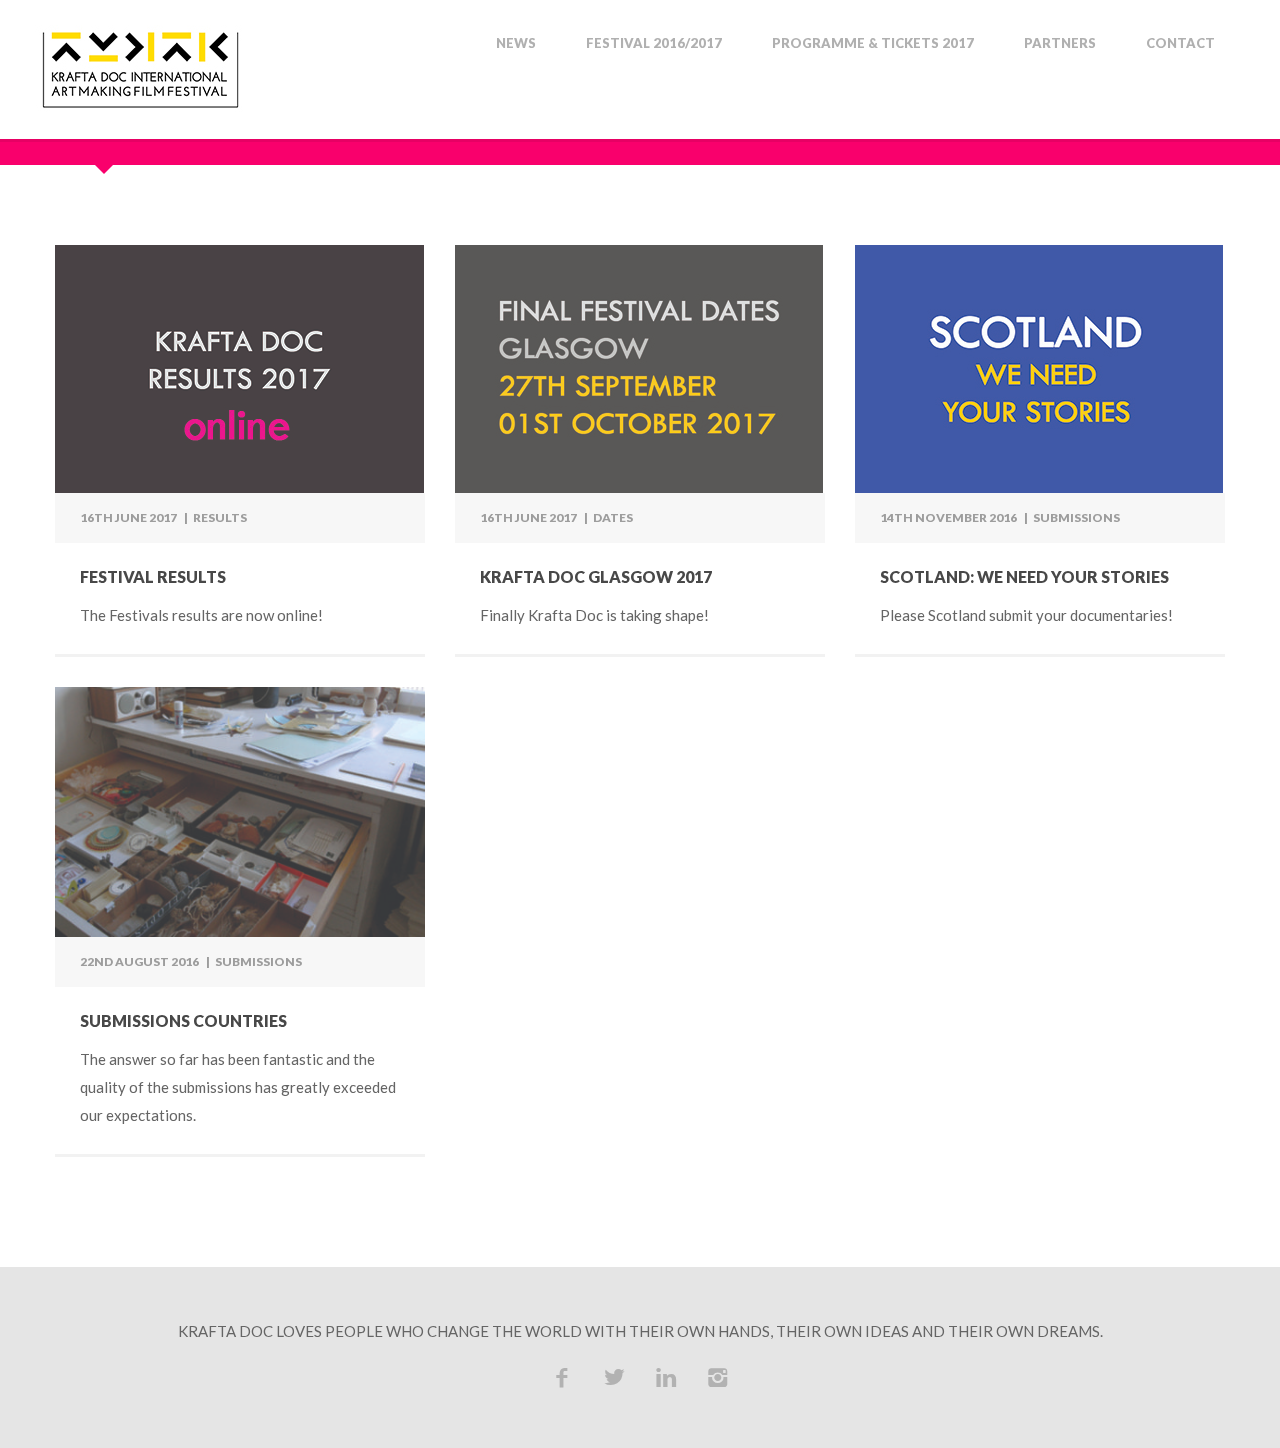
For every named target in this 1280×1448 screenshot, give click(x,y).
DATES (613, 517)
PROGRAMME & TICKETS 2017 (873, 43)
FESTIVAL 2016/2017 (654, 43)
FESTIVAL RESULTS (153, 576)
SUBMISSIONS (1076, 517)
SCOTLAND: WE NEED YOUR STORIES (1024, 576)
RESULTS (220, 517)
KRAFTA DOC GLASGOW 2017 (596, 576)
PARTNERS (1060, 43)
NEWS (516, 43)
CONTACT (1180, 43)
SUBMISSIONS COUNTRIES (183, 1020)
